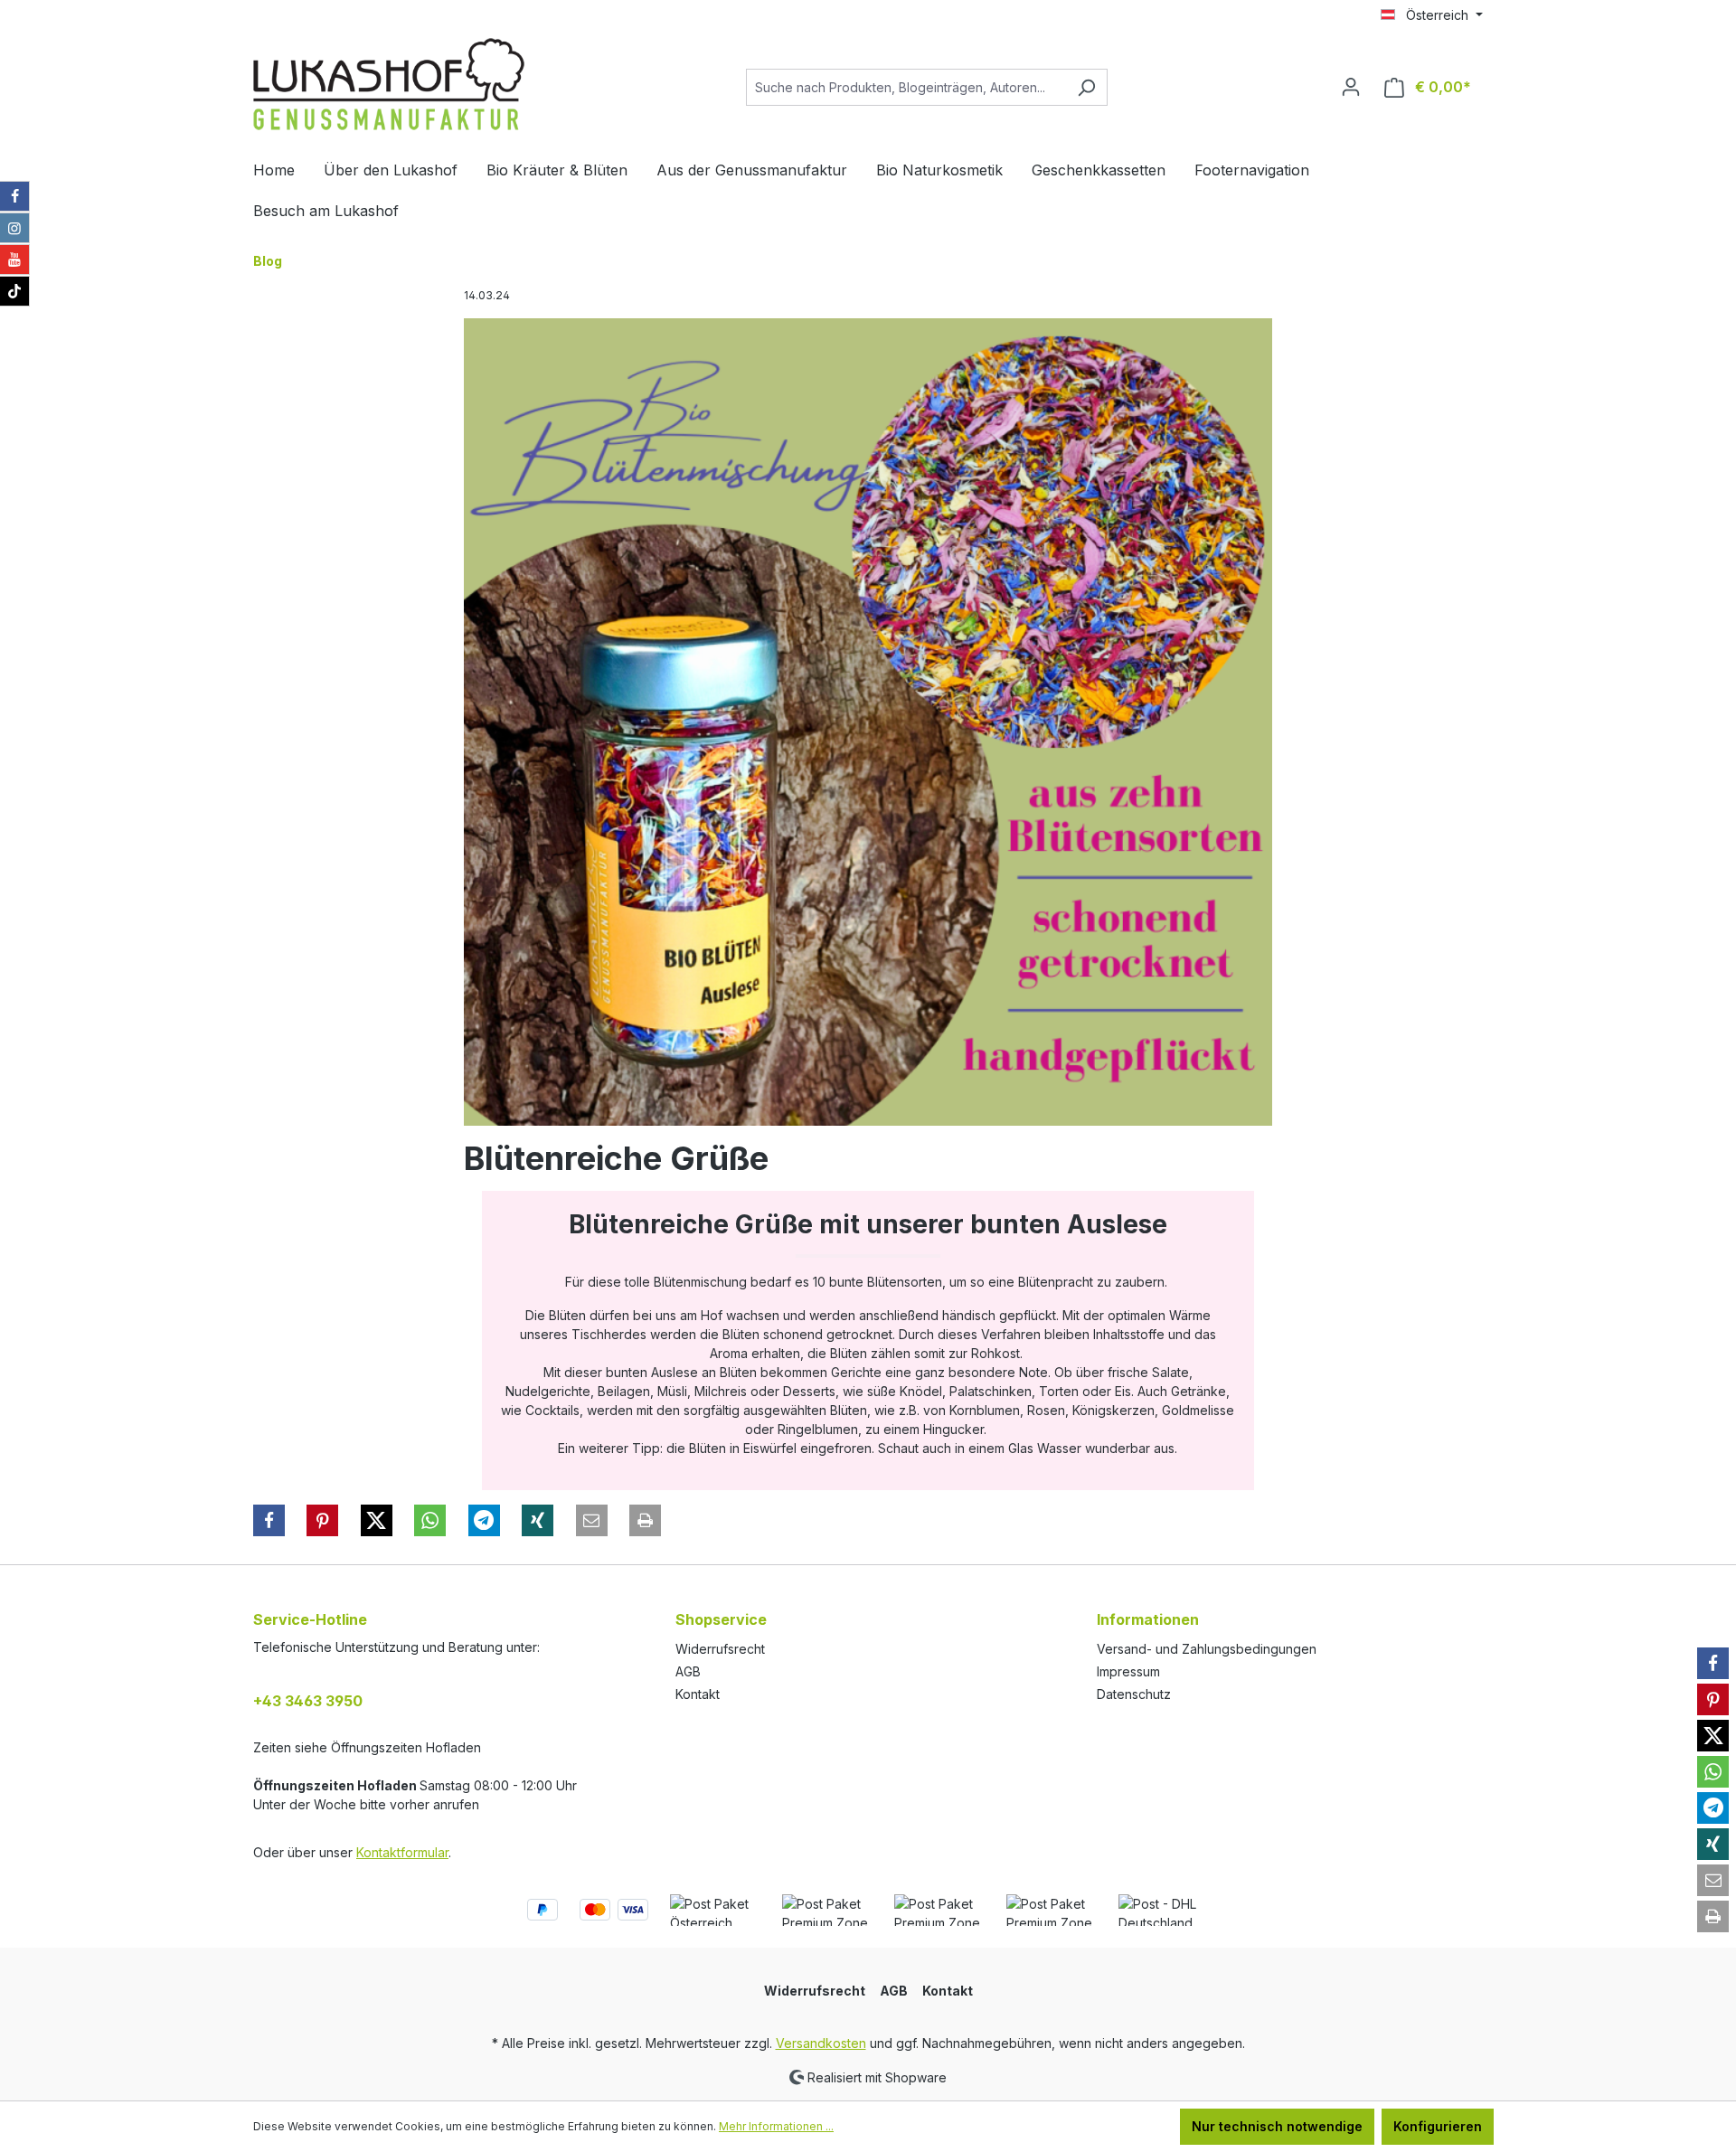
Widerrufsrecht (720, 1649)
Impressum (1128, 1671)
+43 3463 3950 (308, 1701)
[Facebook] (14, 196)
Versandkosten (821, 2043)
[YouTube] (14, 260)
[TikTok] (14, 291)
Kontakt (698, 1694)
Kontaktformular (402, 1852)
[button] (269, 1520)
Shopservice (721, 1619)
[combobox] (906, 87)
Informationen (1148, 1619)
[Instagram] (14, 228)
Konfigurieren (1438, 2126)
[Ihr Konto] (1351, 87)
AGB (688, 1671)
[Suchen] (1086, 87)
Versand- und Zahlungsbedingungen (1207, 1649)
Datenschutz (1134, 1694)
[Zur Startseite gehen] (389, 84)
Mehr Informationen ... (776, 2126)
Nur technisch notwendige (1277, 2126)
